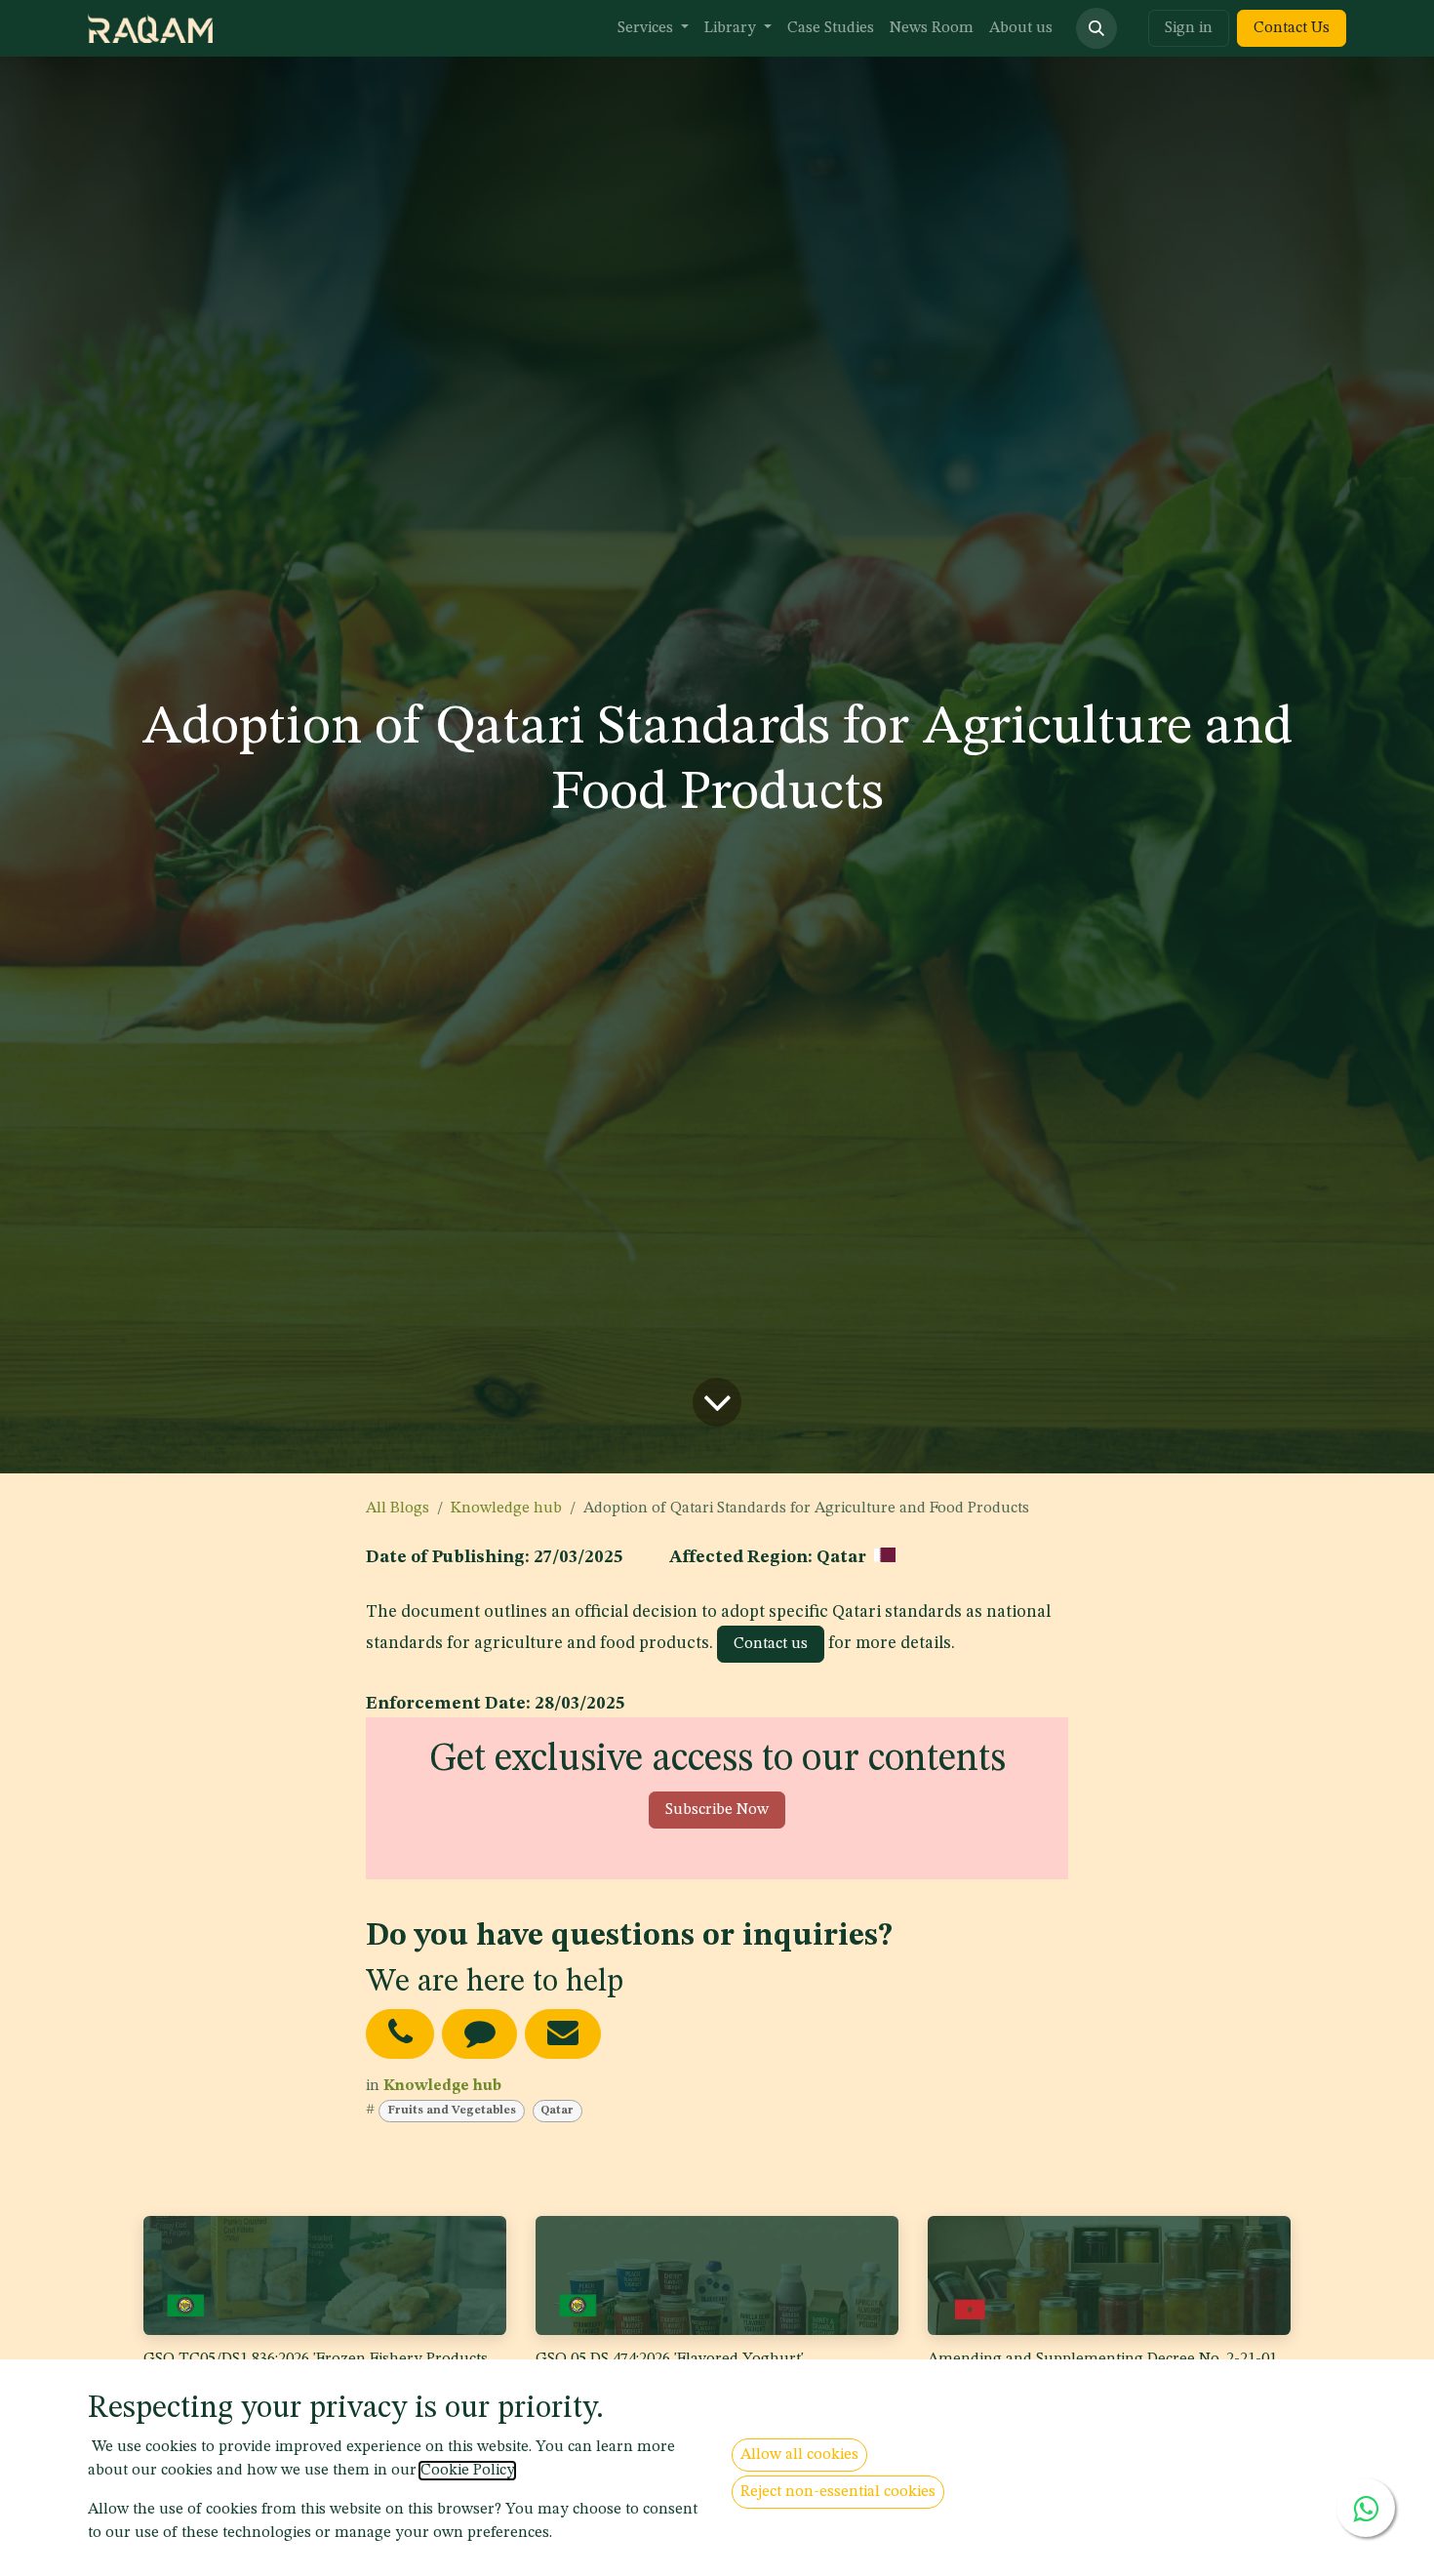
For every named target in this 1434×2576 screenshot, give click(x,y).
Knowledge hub (506, 1509)
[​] (400, 2034)
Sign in (1189, 28)
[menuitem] (653, 28)
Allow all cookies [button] (799, 2455)
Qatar (557, 2111)
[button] (1096, 28)
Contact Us (1292, 28)
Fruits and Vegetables (452, 2111)
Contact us (771, 1644)
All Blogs (398, 1509)
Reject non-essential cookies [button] (838, 2492)
